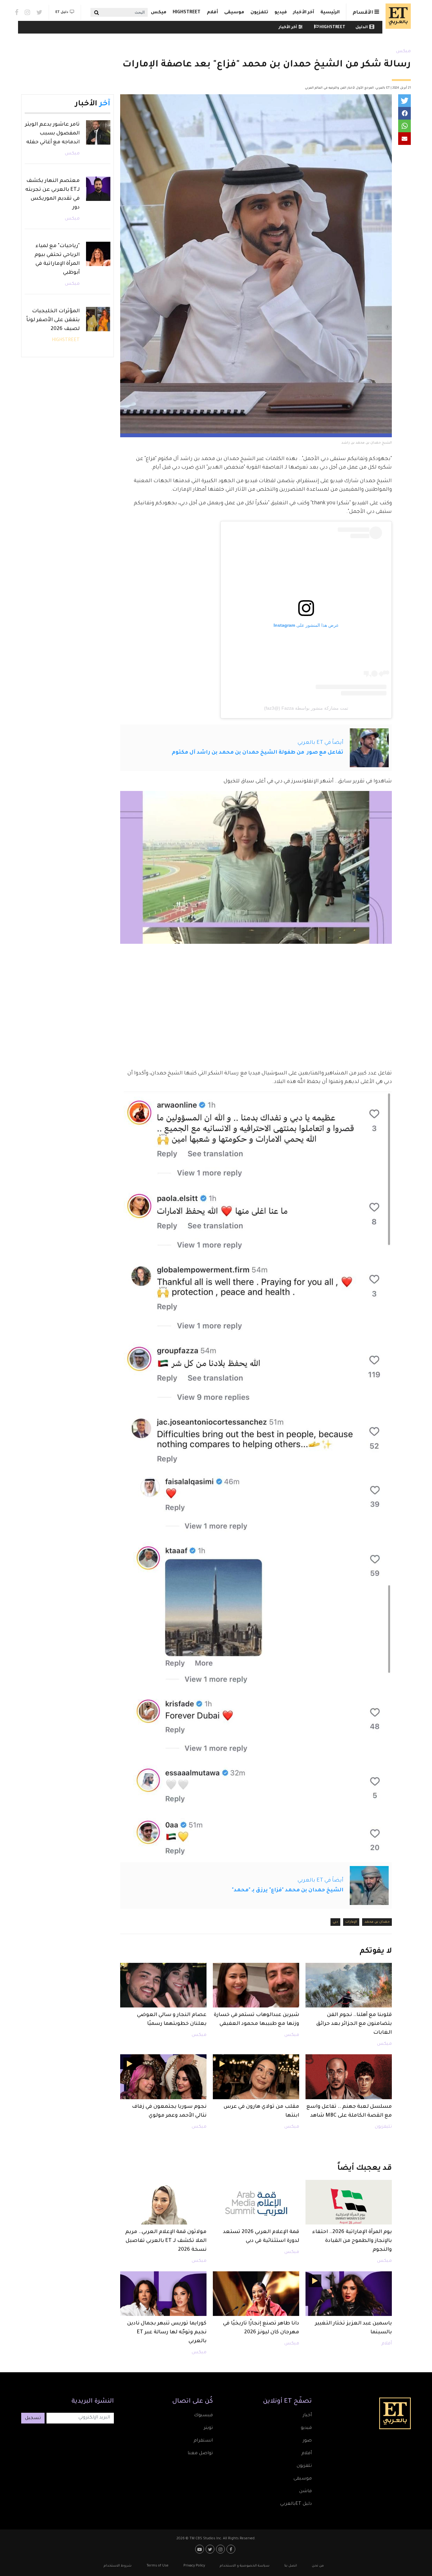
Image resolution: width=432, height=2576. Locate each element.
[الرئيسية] (397, 16)
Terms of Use (157, 2566)
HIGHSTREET (187, 13)
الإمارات (351, 1922)
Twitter (39, 12)
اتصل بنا (291, 2566)
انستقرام (203, 2441)
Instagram (27, 12)
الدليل (362, 28)
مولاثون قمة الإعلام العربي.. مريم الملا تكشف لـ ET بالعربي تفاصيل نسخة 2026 (166, 2241)
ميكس (159, 13)
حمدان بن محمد (377, 1922)
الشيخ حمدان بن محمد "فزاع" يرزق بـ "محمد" (288, 1890)
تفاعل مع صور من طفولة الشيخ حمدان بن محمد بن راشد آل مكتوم (258, 753)
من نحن (318, 2566)
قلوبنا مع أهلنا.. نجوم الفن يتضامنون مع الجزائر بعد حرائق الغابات (354, 2024)
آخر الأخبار (304, 13)
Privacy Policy (194, 2566)
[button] (404, 101)
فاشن (305, 2492)
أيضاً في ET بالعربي (321, 743)
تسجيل (33, 2418)
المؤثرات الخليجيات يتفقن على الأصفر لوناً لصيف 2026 (53, 320)
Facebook (17, 12)
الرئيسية (330, 13)
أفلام (212, 13)
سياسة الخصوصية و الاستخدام (245, 2566)
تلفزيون (259, 13)
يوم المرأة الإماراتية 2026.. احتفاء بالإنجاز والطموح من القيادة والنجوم (352, 2241)
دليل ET (62, 12)
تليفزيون (383, 2127)
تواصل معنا (200, 2454)
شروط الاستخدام (118, 2566)
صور (307, 2441)
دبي (335, 1922)
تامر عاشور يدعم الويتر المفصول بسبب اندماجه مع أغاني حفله (52, 134)
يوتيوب (200, 2549)
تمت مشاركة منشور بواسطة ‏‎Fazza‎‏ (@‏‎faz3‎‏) (306, 708)
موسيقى (234, 13)
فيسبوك (203, 2416)
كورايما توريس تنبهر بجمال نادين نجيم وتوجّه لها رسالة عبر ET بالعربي (167, 2332)
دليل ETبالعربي (296, 2504)
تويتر (208, 2428)
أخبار (307, 2416)
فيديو (281, 13)
